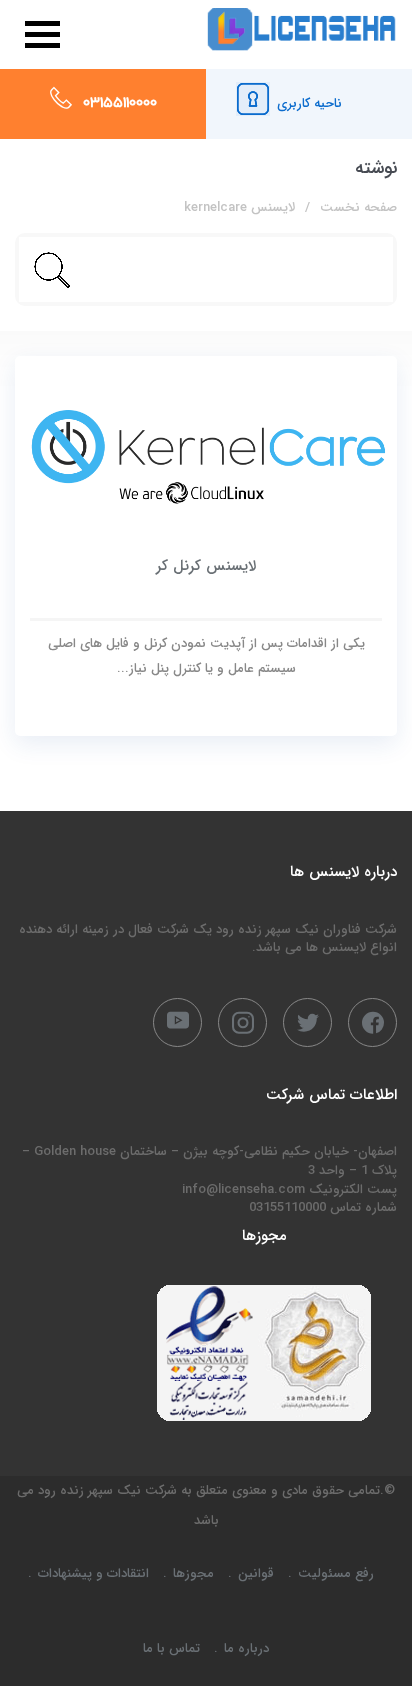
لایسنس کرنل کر (206, 566)
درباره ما (246, 1648)
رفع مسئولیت (336, 1573)
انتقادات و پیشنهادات (93, 1573)
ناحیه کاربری (309, 103)
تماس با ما (171, 1648)
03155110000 (120, 104)
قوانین (256, 1573)
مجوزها (193, 1573)
